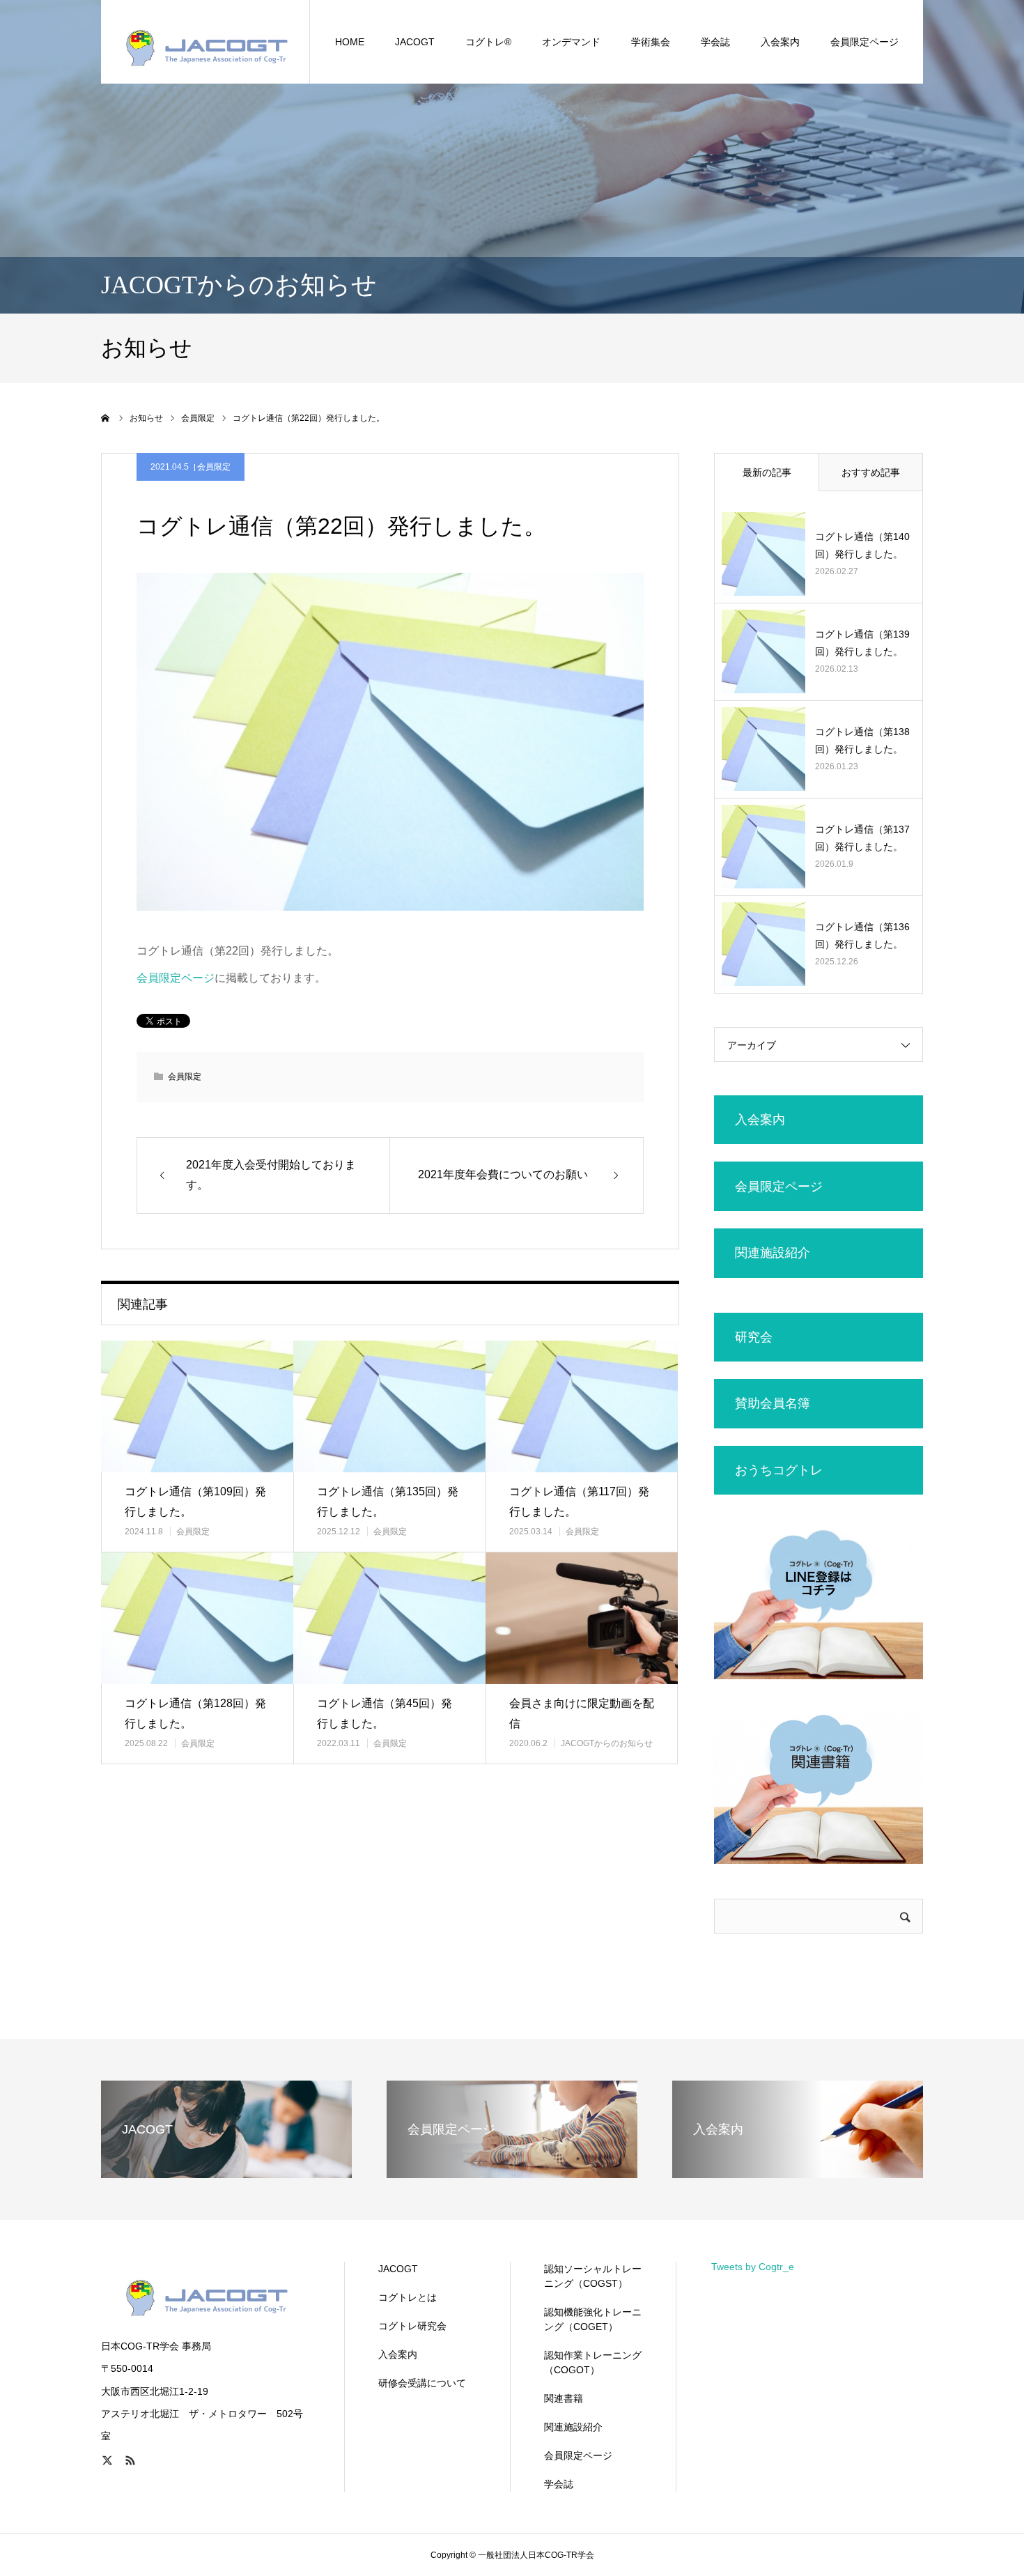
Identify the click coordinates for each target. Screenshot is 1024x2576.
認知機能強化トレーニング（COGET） (593, 2319)
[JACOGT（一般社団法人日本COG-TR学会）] (205, 42)
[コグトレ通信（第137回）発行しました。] (763, 847)
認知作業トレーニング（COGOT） (593, 2362)
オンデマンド (571, 42)
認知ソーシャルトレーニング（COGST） (593, 2276)
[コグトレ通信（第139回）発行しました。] (763, 651)
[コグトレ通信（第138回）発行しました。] (763, 749)
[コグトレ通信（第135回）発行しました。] (389, 1406)
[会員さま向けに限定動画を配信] (582, 1618)
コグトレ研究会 (412, 2326)
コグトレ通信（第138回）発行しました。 (862, 740)
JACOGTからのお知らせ (607, 1743)
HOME (350, 42)
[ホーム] (106, 418)
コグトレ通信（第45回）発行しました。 (385, 1713)
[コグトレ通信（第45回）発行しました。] (389, 1618)
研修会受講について (422, 2383)
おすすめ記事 (871, 472)
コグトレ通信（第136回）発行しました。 (862, 935)
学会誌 (715, 42)
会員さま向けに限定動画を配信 (582, 1713)
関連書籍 (564, 2398)
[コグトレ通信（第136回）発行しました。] (763, 944)
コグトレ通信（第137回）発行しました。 (862, 838)
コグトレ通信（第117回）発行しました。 (579, 1502)
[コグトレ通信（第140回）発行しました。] (763, 554)
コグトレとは (408, 2297)
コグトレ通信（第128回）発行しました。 (195, 1713)
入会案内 (398, 2354)
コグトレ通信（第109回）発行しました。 (195, 1502)
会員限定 (214, 467)
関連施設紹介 (573, 2427)
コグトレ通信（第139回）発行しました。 (862, 643)
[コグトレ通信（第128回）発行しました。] (197, 1618)
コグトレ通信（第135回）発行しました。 (388, 1502)
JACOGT (415, 42)
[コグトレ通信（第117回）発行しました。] (582, 1406)
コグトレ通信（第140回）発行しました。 (862, 545)
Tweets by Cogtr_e (753, 2267)
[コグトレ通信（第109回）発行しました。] (197, 1406)
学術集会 (651, 42)
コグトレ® (488, 42)
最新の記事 (767, 472)
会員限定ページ (864, 42)
